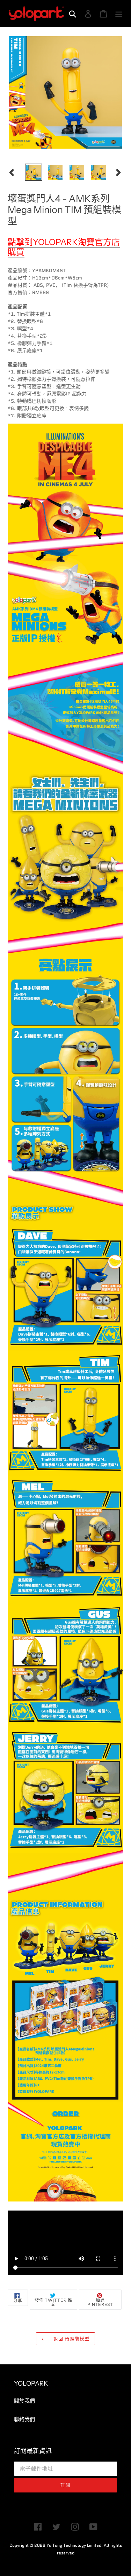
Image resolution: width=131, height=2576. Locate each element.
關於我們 (24, 2401)
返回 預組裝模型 (71, 2339)
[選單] (119, 14)
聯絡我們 (24, 2419)
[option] (34, 172)
